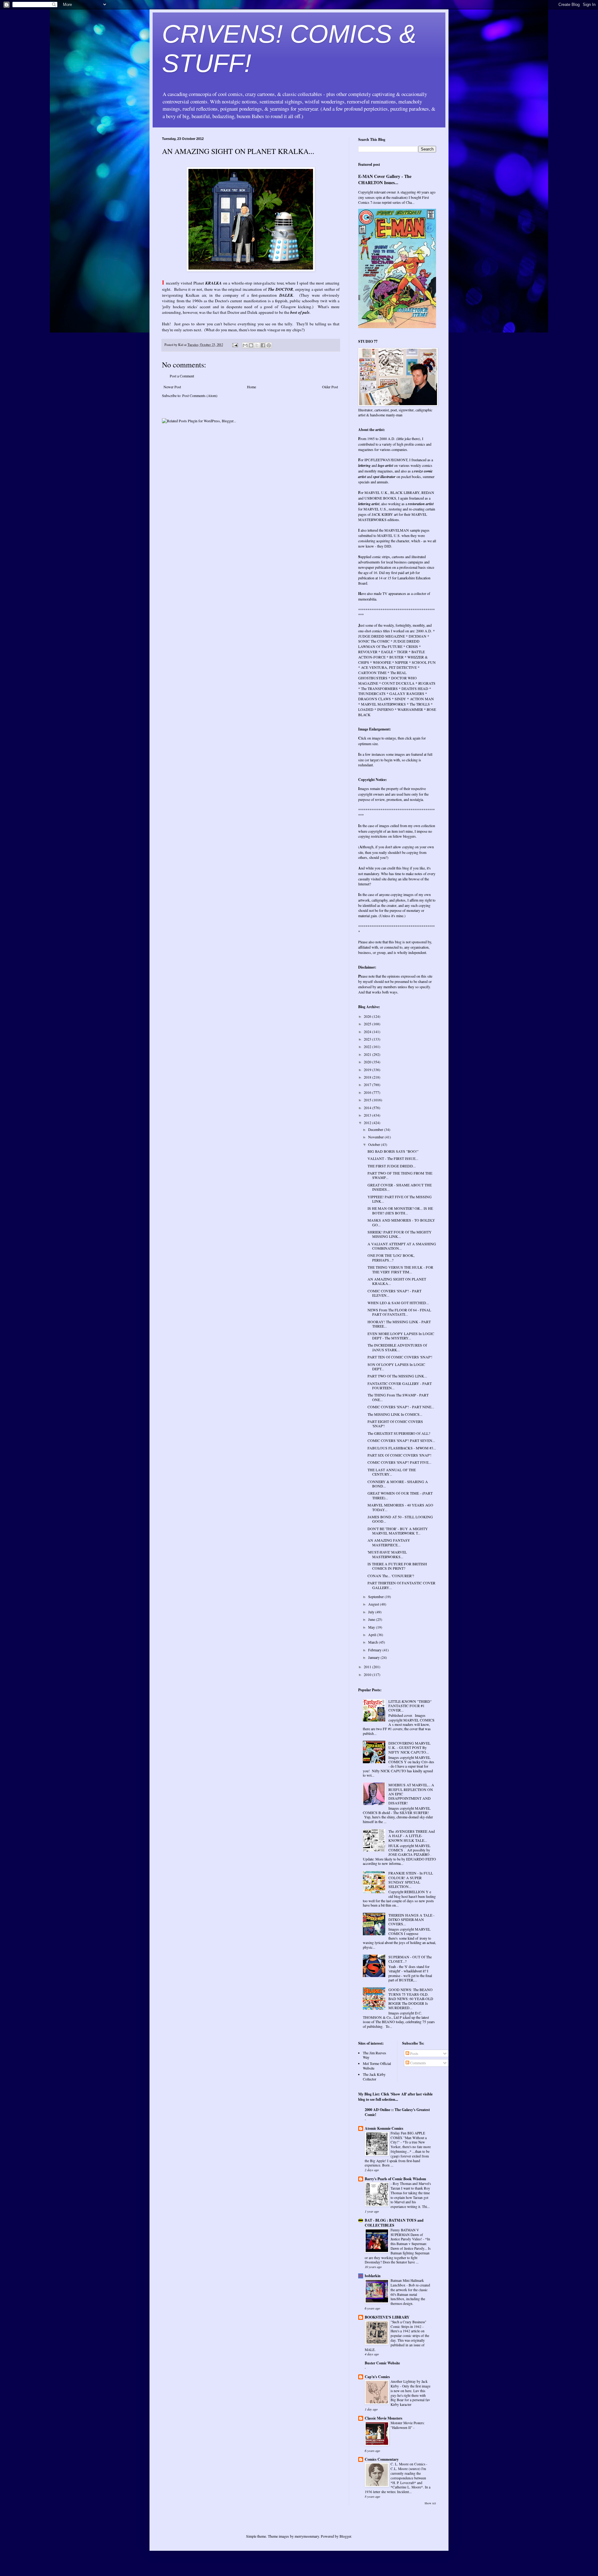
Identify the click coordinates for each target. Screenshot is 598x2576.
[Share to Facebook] (263, 345)
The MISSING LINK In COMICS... (395, 1414)
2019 (368, 1070)
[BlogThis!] (251, 345)
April (373, 1635)
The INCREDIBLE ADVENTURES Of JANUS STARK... (397, 1347)
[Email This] (245, 345)
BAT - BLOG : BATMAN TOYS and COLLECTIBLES (394, 2223)
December (376, 1129)
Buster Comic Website (382, 2363)
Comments (418, 2063)
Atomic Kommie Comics (384, 2128)
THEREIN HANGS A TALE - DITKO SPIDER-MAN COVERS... (411, 1920)
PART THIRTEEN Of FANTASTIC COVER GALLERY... (401, 1585)
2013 (368, 1115)
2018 (368, 1077)
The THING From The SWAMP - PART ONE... (398, 1397)
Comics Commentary (382, 2459)
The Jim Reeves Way (375, 2055)
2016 (368, 1092)
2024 (368, 1032)
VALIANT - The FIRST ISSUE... (393, 1158)
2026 (368, 1016)
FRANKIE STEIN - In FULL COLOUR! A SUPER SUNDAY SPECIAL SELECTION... (411, 1880)
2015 (368, 1100)
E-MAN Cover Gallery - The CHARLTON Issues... (385, 179)
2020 (368, 1062)
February (375, 1650)
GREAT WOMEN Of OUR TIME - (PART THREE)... (400, 1495)
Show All (430, 2503)
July (372, 1612)
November (376, 1137)
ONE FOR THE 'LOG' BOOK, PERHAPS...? (391, 1257)
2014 (368, 1108)
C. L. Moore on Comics (408, 2464)
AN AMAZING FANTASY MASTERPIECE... (389, 1542)
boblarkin (373, 2276)
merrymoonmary (307, 2536)
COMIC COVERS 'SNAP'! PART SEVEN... (401, 1440)
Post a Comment (182, 376)
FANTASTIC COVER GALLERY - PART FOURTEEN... (400, 1386)
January (374, 1657)
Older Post (330, 387)
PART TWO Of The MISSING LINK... (397, 1376)
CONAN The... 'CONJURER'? (391, 1576)
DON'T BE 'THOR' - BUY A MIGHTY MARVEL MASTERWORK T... (398, 1531)
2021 (368, 1054)
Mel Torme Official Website (377, 2066)
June (372, 1619)
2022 (368, 1046)
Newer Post (172, 387)
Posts (414, 2053)
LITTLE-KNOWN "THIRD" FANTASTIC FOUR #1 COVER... (410, 1706)
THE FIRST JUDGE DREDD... (392, 1166)
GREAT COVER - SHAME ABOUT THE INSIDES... (400, 1187)
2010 (368, 1674)
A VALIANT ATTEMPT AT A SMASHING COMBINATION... (402, 1246)
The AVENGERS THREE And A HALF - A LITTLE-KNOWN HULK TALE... (412, 1836)
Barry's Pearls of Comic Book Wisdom (395, 2179)
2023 (368, 1039)
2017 (368, 1085)
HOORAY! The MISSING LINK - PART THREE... (399, 1324)
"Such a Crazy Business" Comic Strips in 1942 (408, 2324)
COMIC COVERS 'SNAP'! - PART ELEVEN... (394, 1293)
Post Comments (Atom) (200, 395)
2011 (368, 1667)
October (375, 1144)
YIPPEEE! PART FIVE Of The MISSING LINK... (400, 1199)
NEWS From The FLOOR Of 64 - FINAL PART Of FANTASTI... (399, 1312)
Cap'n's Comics (377, 2377)
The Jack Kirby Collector (374, 2076)
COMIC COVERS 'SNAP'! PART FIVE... (399, 1462)
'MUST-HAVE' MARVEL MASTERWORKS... (387, 1554)
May (372, 1627)
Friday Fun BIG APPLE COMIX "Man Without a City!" (409, 2138)
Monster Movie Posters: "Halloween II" (408, 2425)
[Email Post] (235, 345)
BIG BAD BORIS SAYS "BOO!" (393, 1151)
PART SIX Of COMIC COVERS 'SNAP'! (399, 1455)
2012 (368, 1123)
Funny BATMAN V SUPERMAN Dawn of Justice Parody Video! (407, 2235)
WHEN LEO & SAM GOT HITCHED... (398, 1303)
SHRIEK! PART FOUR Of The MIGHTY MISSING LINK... (400, 1234)
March (373, 1642)
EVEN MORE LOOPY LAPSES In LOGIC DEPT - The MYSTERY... (401, 1336)
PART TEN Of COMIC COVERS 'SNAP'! (400, 1357)
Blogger (345, 2536)
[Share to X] (257, 345)
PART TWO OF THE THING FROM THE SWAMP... (400, 1175)
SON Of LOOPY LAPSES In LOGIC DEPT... (396, 1367)
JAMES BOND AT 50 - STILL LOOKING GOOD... (400, 1519)
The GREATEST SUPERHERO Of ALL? (399, 1433)
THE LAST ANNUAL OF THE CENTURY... (392, 1472)
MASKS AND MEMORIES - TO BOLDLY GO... (401, 1222)
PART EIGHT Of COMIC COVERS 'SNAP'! (395, 1424)
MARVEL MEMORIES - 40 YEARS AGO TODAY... (400, 1507)
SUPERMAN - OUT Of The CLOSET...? (410, 1959)
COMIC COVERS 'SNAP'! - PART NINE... (401, 1407)
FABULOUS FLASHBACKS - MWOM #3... (402, 1448)
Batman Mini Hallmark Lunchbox (407, 2283)
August (374, 1604)
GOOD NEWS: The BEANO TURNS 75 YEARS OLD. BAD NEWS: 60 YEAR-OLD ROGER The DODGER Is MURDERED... (411, 1999)
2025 (368, 1024)
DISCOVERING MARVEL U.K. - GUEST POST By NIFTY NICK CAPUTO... (409, 1748)
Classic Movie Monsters (384, 2418)
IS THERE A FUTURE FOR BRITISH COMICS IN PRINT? (397, 1566)
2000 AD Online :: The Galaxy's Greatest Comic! (397, 2112)
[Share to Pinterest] (269, 345)
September (376, 1597)
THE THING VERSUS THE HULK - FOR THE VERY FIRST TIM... (400, 1269)
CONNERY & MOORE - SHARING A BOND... (398, 1484)
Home (252, 387)
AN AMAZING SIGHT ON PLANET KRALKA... (397, 1281)
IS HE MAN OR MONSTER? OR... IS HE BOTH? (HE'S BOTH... (400, 1210)
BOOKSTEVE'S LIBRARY (387, 2317)
